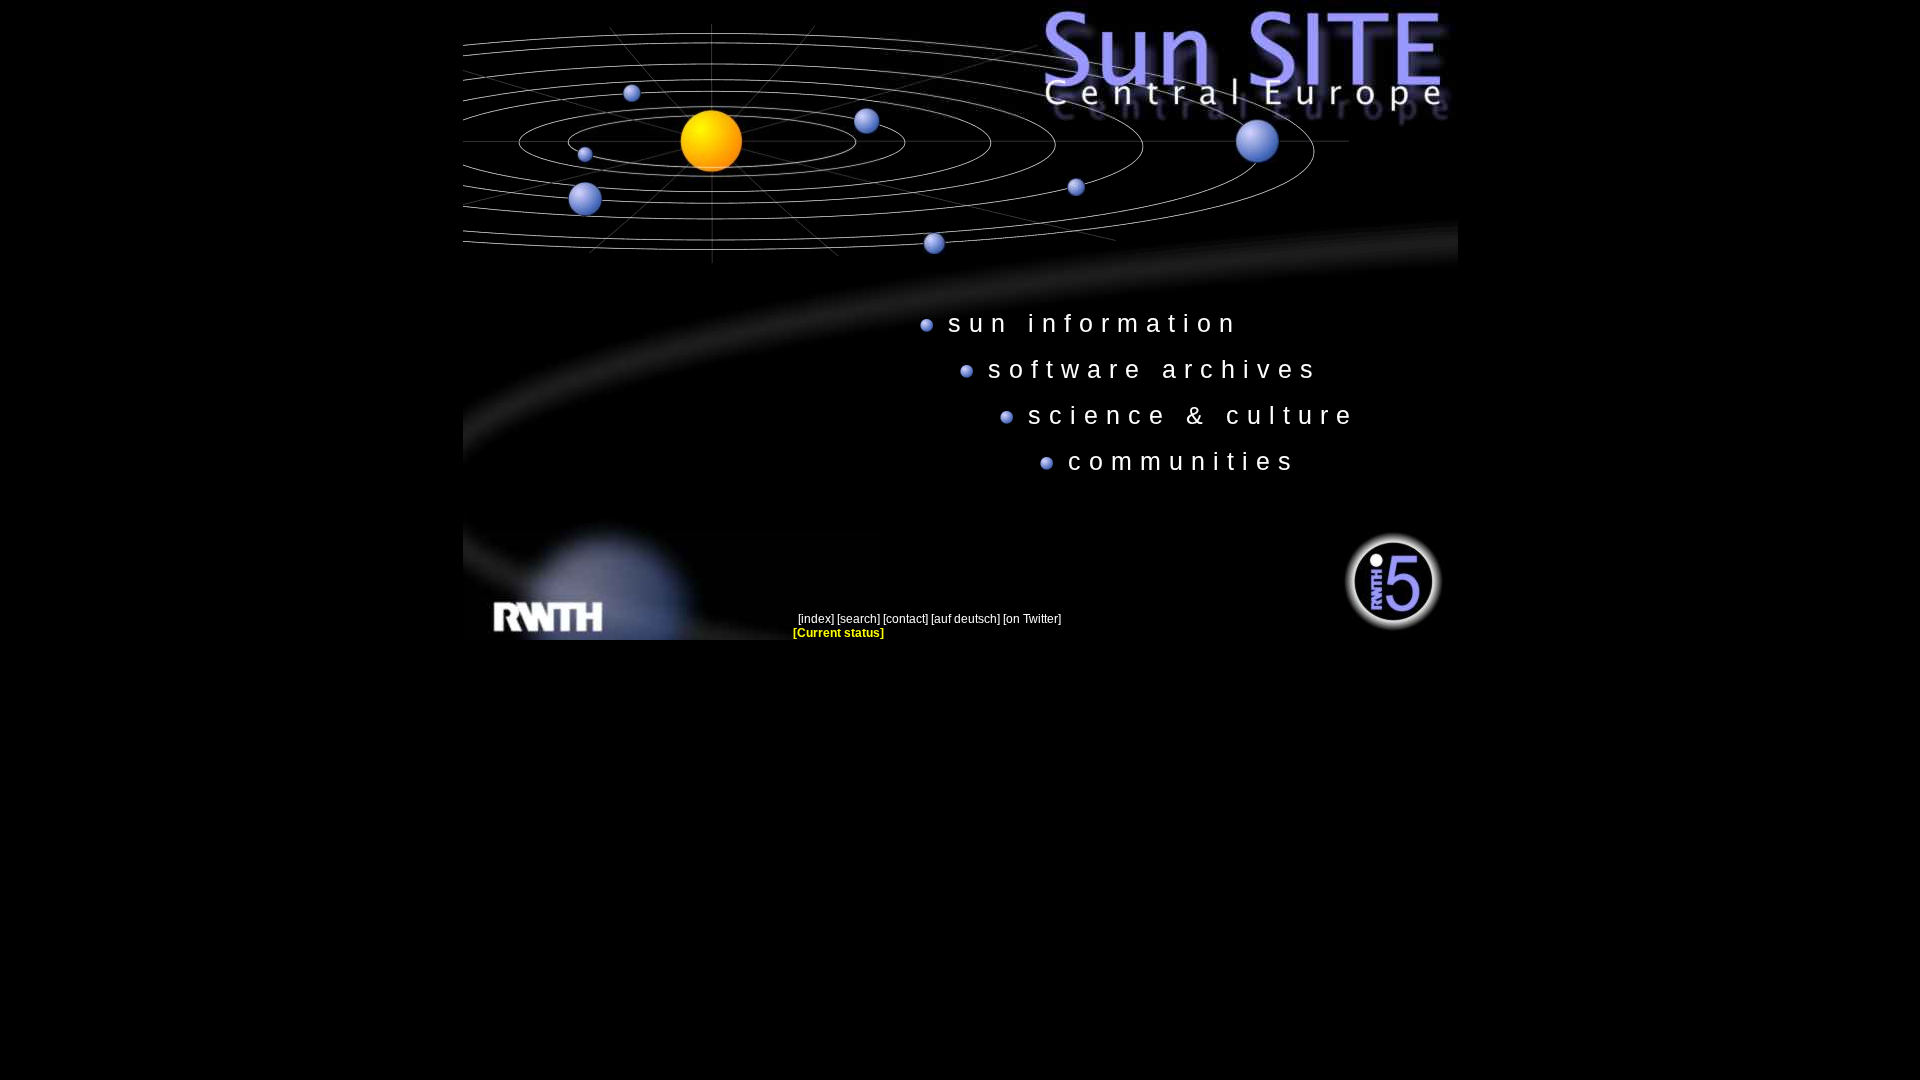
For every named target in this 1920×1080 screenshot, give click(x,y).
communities (1183, 461)
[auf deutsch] (965, 619)
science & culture (1193, 415)
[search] (858, 619)
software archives (1154, 369)
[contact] (905, 619)
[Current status (836, 633)
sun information (1094, 323)
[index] (816, 619)
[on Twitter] (1032, 619)
